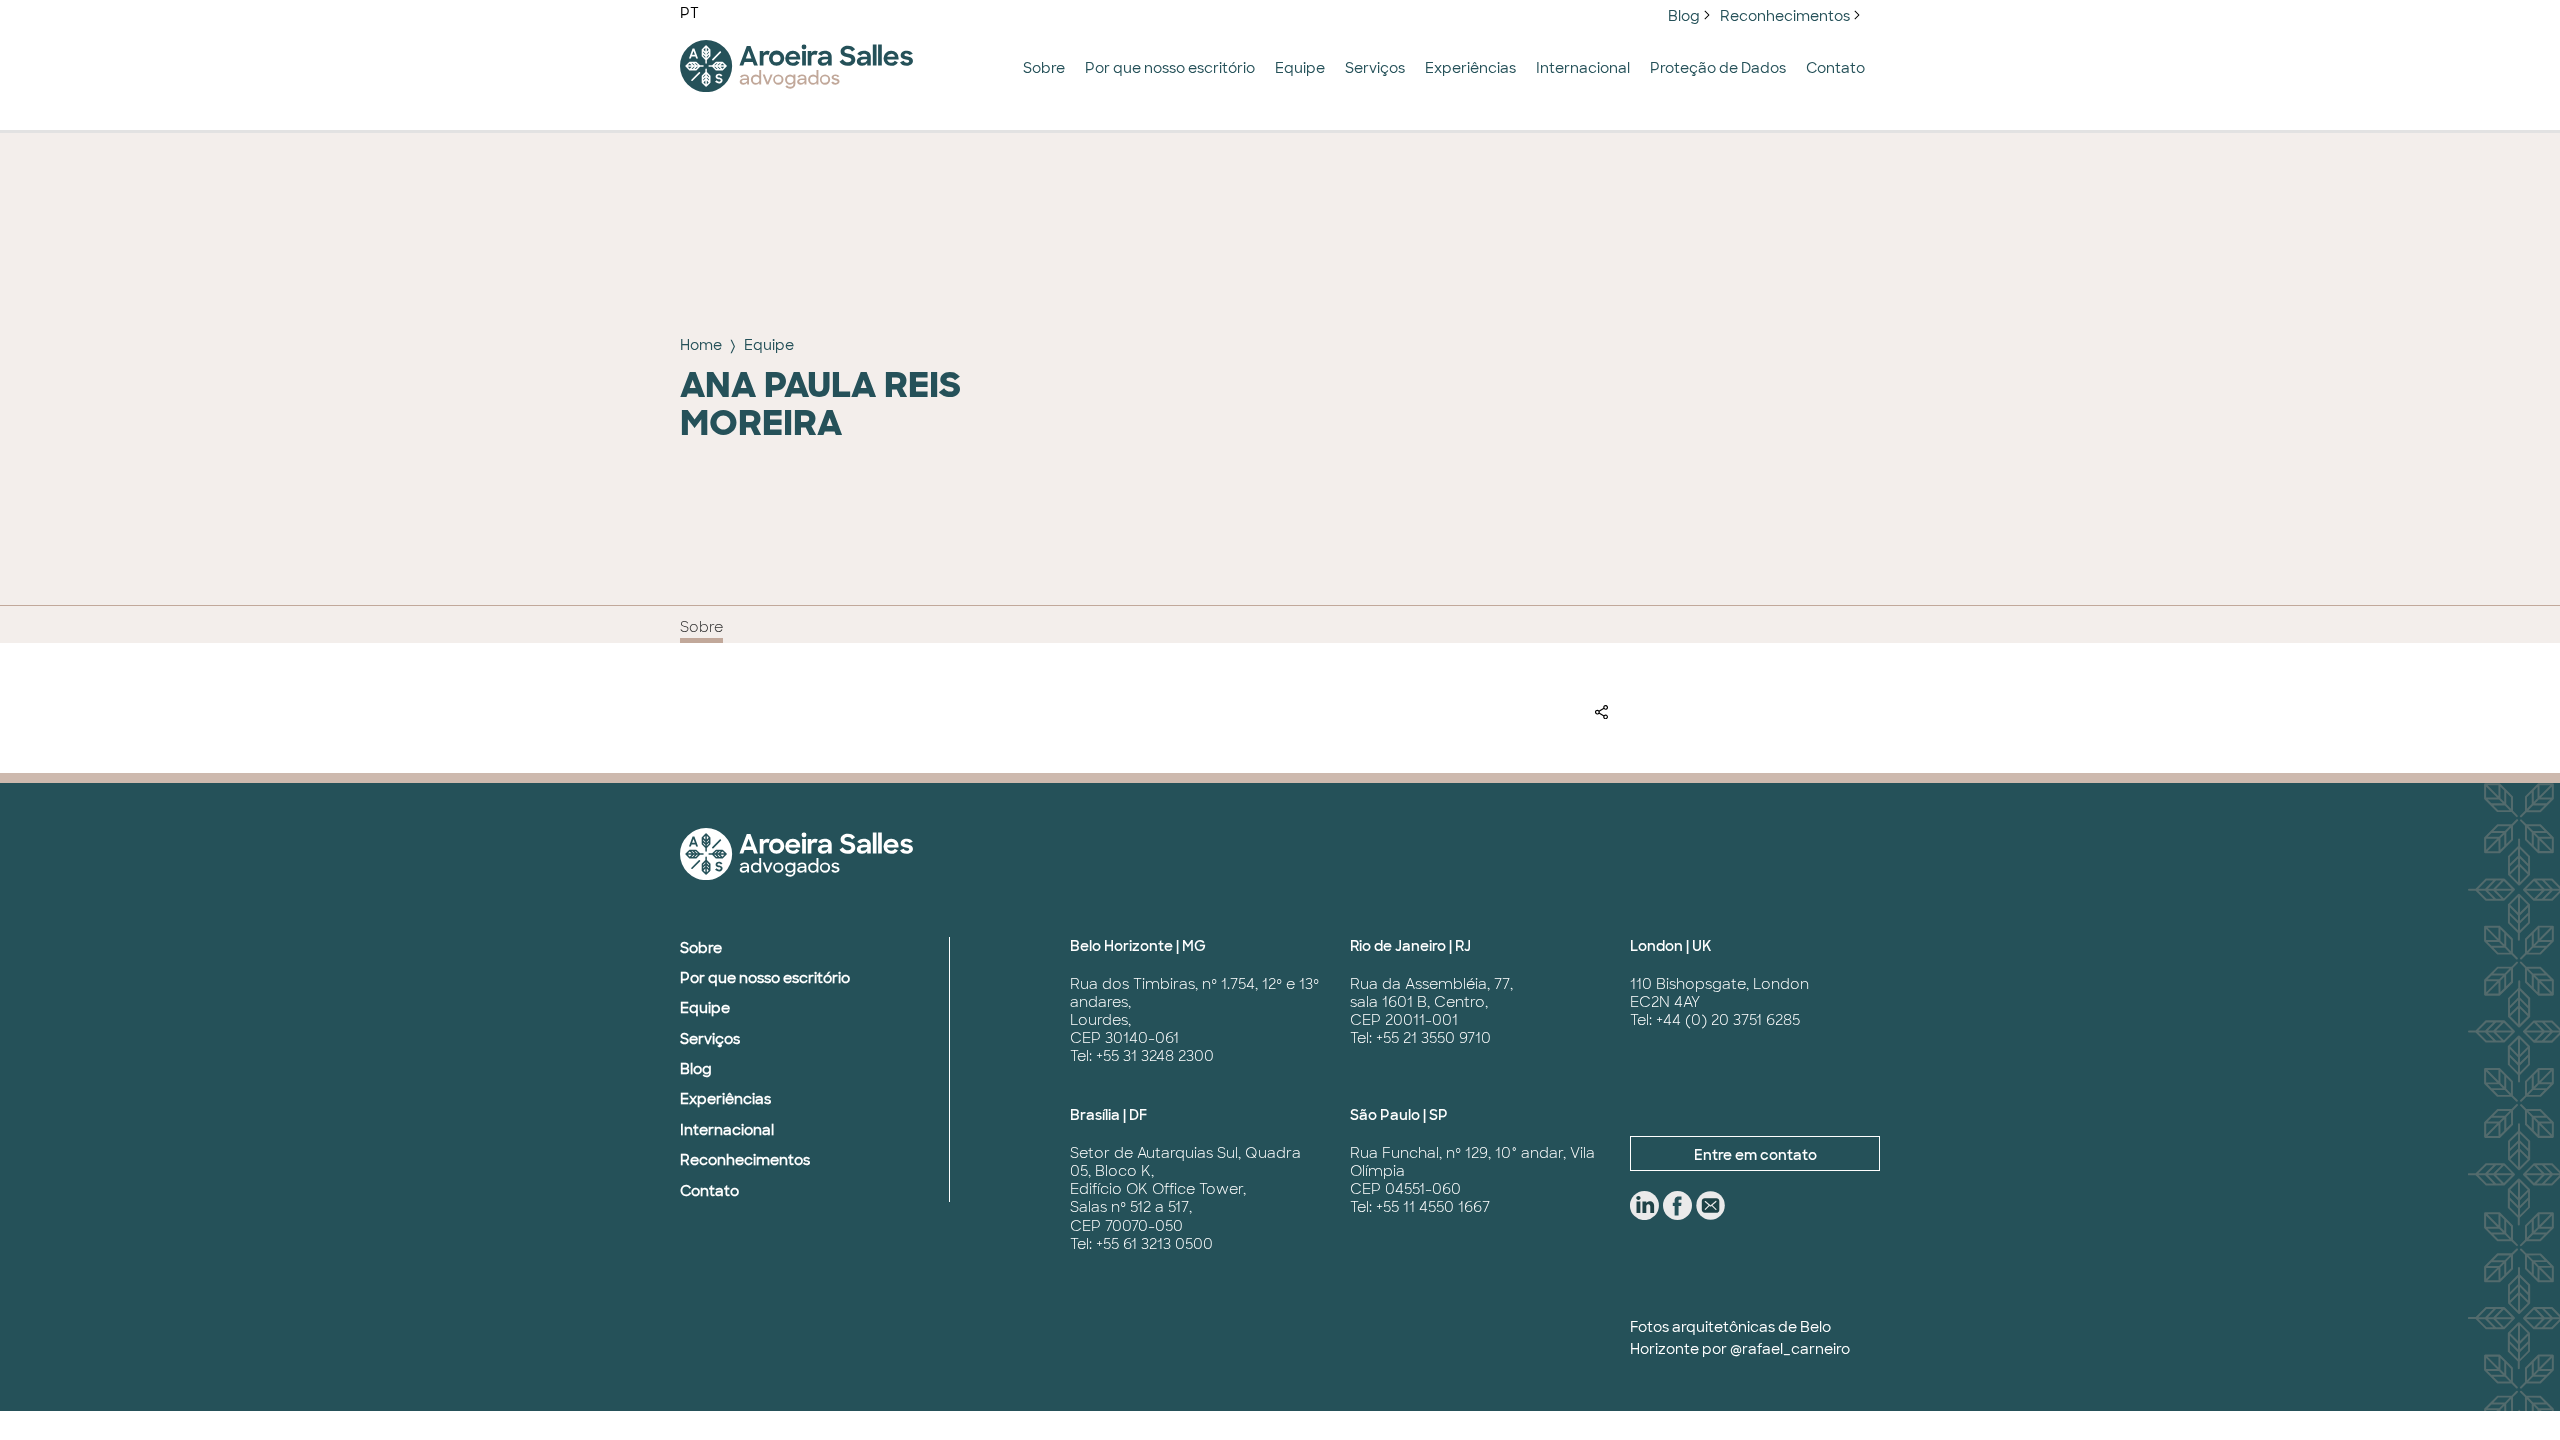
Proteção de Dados (1718, 68)
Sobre (1044, 68)
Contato (1835, 68)
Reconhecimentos (1785, 16)
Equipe (1300, 68)
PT (689, 13)
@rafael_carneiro (1790, 1349)
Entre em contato (1755, 1155)
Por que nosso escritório (1170, 68)
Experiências (1470, 68)
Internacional (1583, 68)
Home (701, 345)
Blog (1684, 16)
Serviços (1375, 68)
